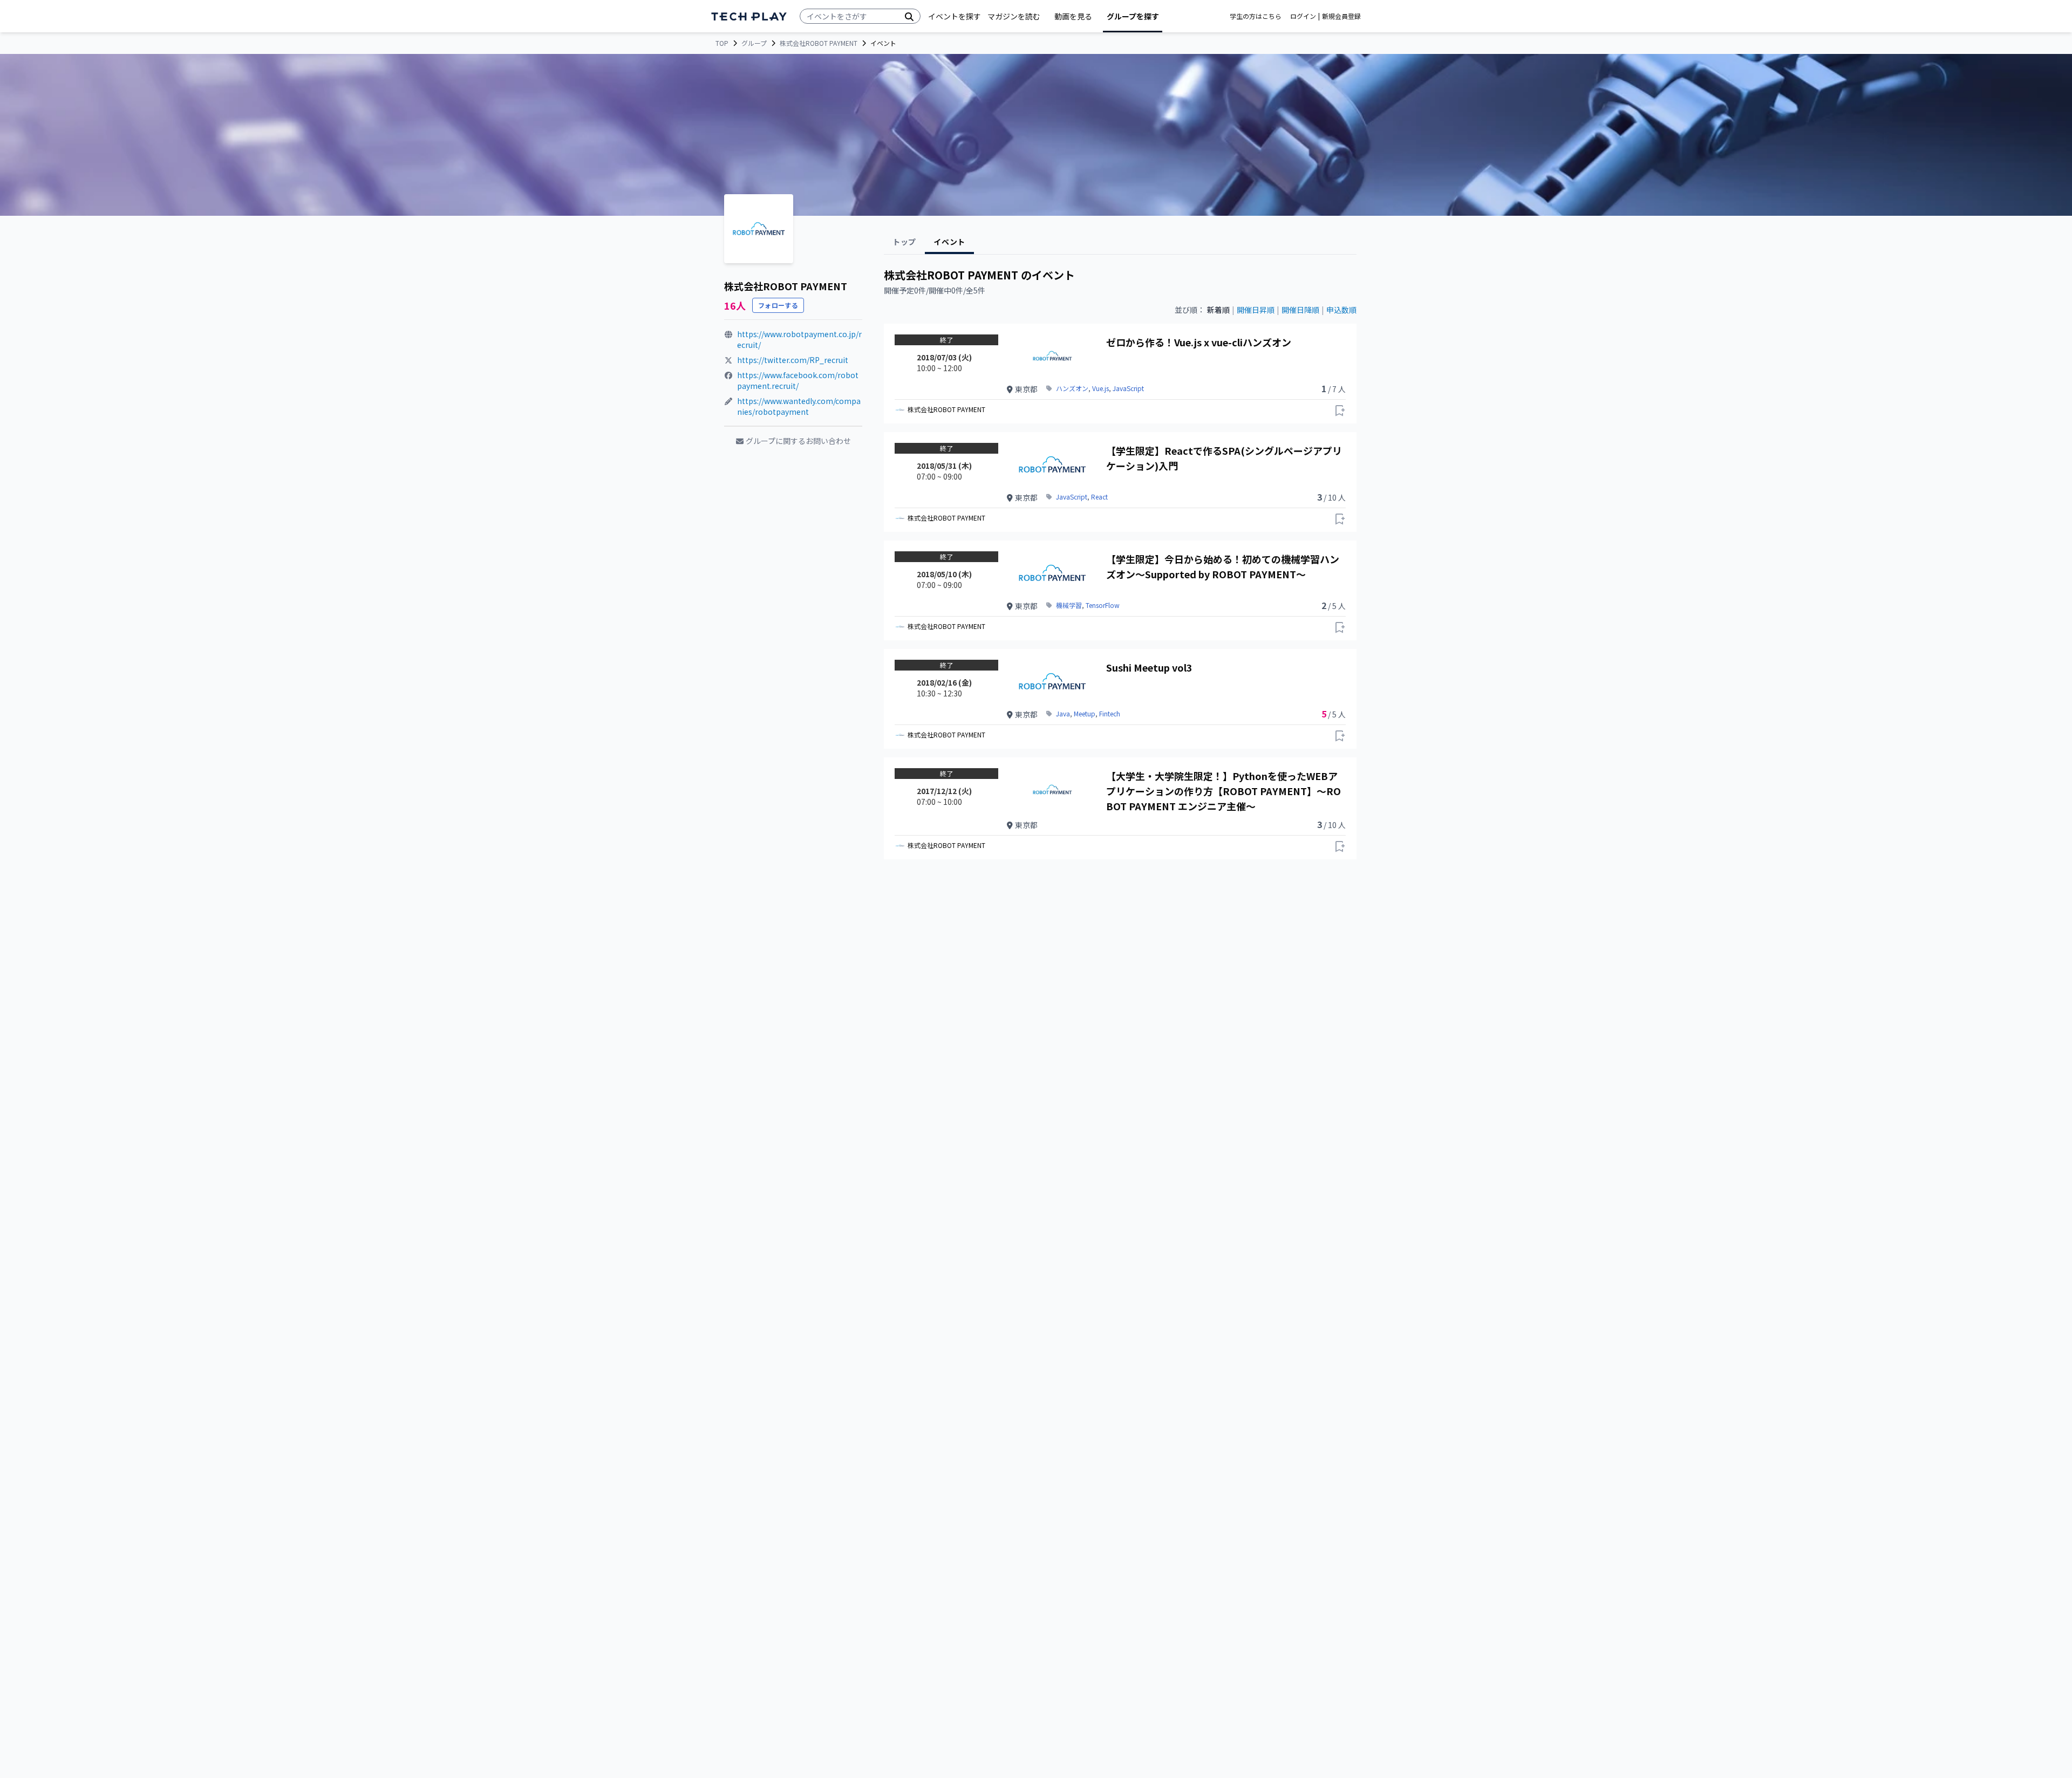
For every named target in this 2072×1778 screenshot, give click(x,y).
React (1099, 497)
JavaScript (1128, 388)
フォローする (778, 305)
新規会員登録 (1341, 16)
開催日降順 (1300, 310)
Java (1063, 714)
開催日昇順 (1256, 310)
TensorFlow (1103, 605)
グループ (754, 43)
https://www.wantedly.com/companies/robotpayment (799, 406)
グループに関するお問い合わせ (798, 441)
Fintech (1110, 714)
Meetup (1085, 714)
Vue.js (1100, 388)
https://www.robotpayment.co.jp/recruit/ (799, 339)
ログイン (1303, 16)
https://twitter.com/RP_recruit (793, 360)
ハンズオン (1072, 388)
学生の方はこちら (1256, 16)
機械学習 (1069, 605)
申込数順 (1341, 310)
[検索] (909, 16)
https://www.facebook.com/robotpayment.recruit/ (798, 380)
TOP (722, 43)
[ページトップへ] (749, 16)
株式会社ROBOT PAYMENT (819, 43)
